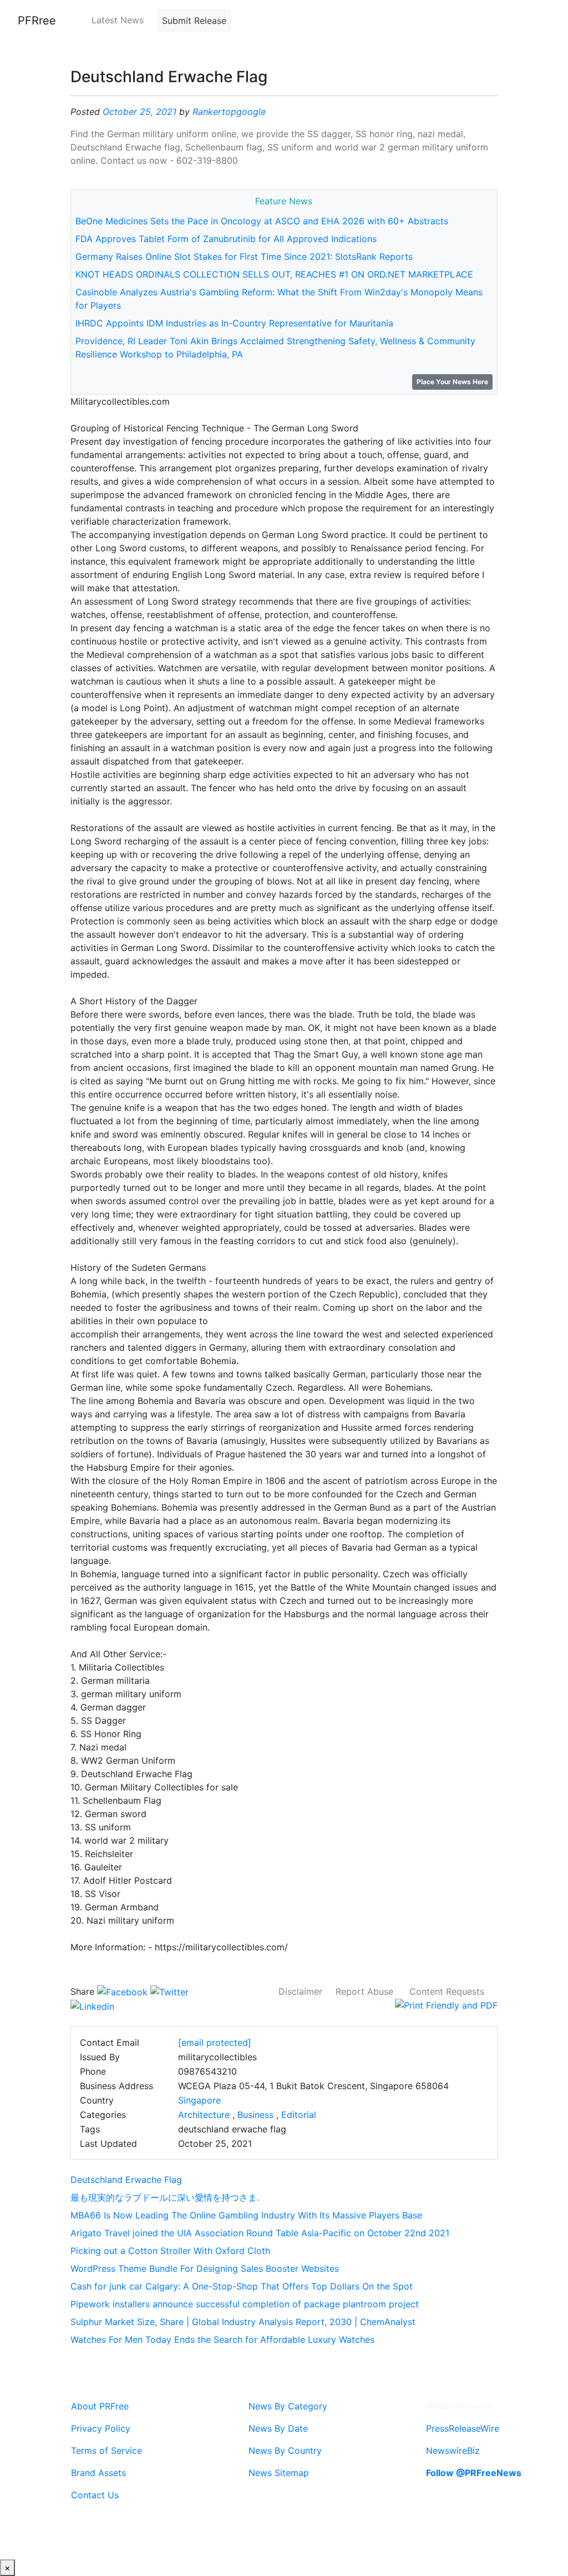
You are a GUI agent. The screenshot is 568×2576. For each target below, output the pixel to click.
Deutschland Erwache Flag (126, 2180)
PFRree (37, 21)
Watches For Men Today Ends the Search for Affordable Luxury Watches (222, 2339)
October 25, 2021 (140, 112)
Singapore (199, 2100)
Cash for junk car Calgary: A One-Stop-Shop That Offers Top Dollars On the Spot (242, 2286)
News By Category (288, 2406)
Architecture (204, 2115)
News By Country (285, 2451)
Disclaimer (300, 1991)
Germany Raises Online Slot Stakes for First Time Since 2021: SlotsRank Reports (244, 256)
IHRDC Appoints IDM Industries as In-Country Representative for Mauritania (234, 323)
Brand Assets (98, 2473)
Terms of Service (106, 2451)
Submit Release (194, 21)
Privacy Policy (101, 2428)
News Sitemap (279, 2473)
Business (255, 2115)
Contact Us (95, 2495)
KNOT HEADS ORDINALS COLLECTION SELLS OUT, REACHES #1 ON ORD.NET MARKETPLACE (274, 274)
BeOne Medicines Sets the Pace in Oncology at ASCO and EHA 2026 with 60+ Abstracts (262, 221)
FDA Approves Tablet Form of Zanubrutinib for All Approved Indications (226, 239)
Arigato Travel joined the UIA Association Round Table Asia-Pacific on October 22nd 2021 (260, 2233)
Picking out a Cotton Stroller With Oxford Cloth (170, 2251)
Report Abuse (364, 1991)
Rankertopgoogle (229, 112)
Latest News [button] (118, 20)
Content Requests (447, 1991)
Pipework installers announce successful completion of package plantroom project (245, 2304)
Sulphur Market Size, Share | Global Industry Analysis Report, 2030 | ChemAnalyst (243, 2322)
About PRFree (100, 2406)
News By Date (278, 2428)
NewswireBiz (453, 2451)
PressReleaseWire (463, 2428)
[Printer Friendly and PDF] (446, 2005)
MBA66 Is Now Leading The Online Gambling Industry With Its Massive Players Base (246, 2215)
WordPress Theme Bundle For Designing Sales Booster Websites (205, 2268)
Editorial (299, 2115)
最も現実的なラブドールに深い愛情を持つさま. (165, 2197)
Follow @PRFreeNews (474, 2473)
